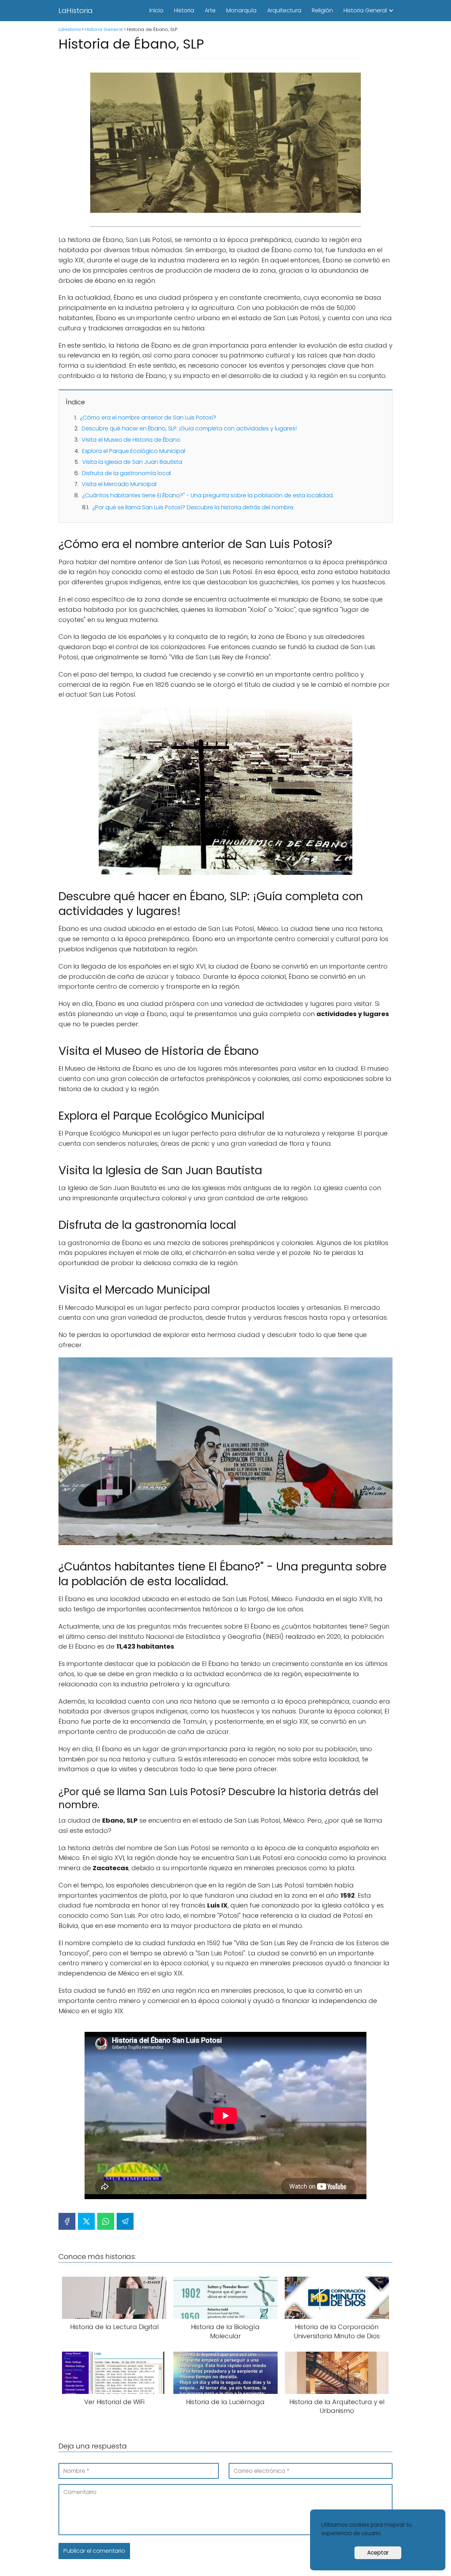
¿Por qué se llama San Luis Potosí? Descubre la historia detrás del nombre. (193, 507)
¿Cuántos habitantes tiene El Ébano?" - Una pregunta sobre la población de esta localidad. (208, 495)
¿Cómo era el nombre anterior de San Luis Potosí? (148, 418)
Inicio (156, 10)
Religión (322, 10)
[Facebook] (67, 2221)
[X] (86, 2221)
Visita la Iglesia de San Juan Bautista (132, 462)
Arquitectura (284, 10)
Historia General (365, 10)
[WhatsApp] (106, 2221)
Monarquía (241, 10)
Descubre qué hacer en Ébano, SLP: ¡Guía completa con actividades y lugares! (189, 428)
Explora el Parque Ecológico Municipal (134, 451)
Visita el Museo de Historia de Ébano (131, 440)
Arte (210, 10)
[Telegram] (125, 2221)
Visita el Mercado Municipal (119, 484)
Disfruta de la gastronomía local (126, 473)
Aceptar (378, 2553)
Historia (184, 10)
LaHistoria (76, 11)
